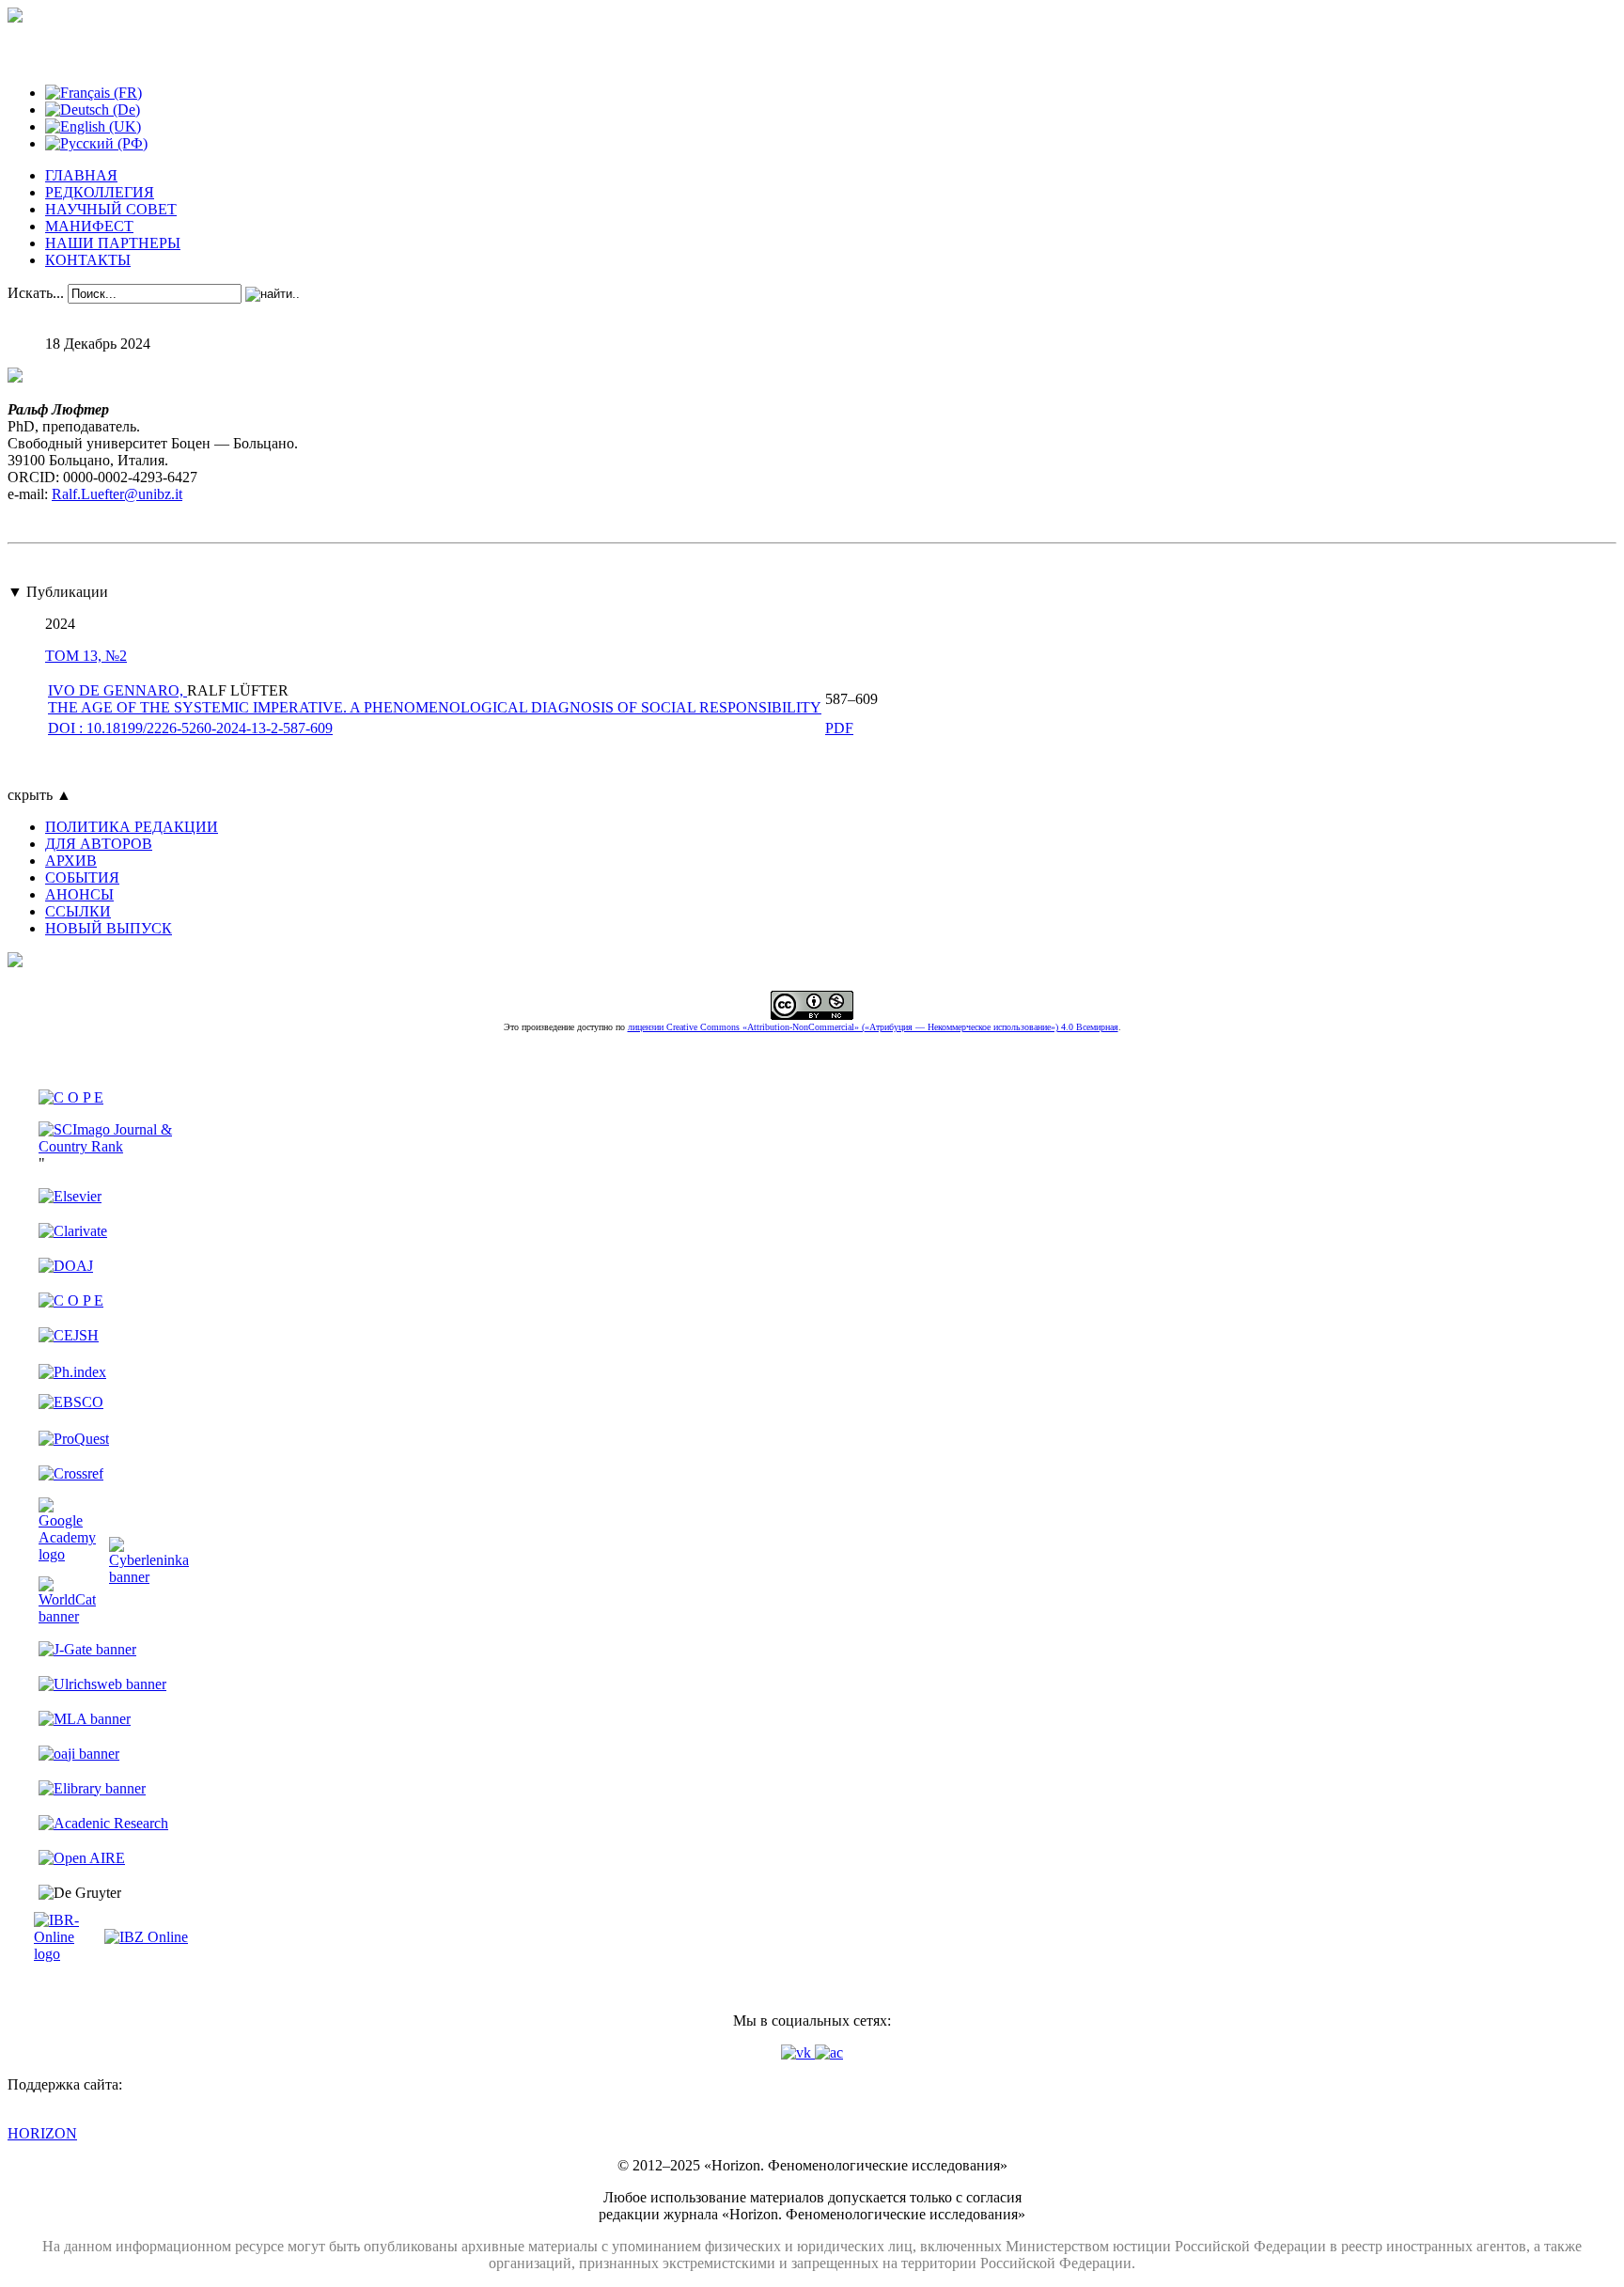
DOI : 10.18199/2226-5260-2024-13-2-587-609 (190, 728)
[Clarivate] (73, 1231)
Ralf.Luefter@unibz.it (117, 494)
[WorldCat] (67, 1616)
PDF (839, 728)
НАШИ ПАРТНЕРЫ (113, 243)
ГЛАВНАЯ (81, 175)
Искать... (36, 293)
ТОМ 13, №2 (86, 656)
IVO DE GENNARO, (117, 690)
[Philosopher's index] (72, 1372)
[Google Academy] (67, 1554)
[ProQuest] (74, 1439)
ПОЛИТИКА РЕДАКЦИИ (132, 827)
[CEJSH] (69, 1335)
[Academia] (829, 2052)
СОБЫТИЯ (82, 877)
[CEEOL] (71, 1300)
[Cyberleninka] (149, 1577)
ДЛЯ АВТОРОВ (99, 844)
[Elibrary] (92, 1788)
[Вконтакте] (798, 2052)
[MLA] (85, 1719)
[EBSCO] (71, 1402)
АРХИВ (71, 861)
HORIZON (42, 2133)
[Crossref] (71, 1473)
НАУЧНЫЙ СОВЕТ (111, 209)
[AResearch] (103, 1823)
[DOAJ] (66, 1266)
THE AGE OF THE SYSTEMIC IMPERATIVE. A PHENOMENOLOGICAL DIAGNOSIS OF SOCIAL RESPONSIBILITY (435, 707)
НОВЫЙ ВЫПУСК (109, 928)
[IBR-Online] (67, 1954)
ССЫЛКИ (78, 911)
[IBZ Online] (146, 1937)
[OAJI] (79, 1754)
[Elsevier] (70, 1196)
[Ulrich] (102, 1684)
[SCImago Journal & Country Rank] (114, 1146)
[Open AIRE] (82, 1858)
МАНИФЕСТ (89, 226)
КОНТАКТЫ (88, 260)
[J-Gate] (87, 1649)
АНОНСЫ (79, 894)
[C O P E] (71, 1097)
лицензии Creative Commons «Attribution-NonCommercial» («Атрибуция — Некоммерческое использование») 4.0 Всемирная (873, 1027)
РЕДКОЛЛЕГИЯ (100, 192)
